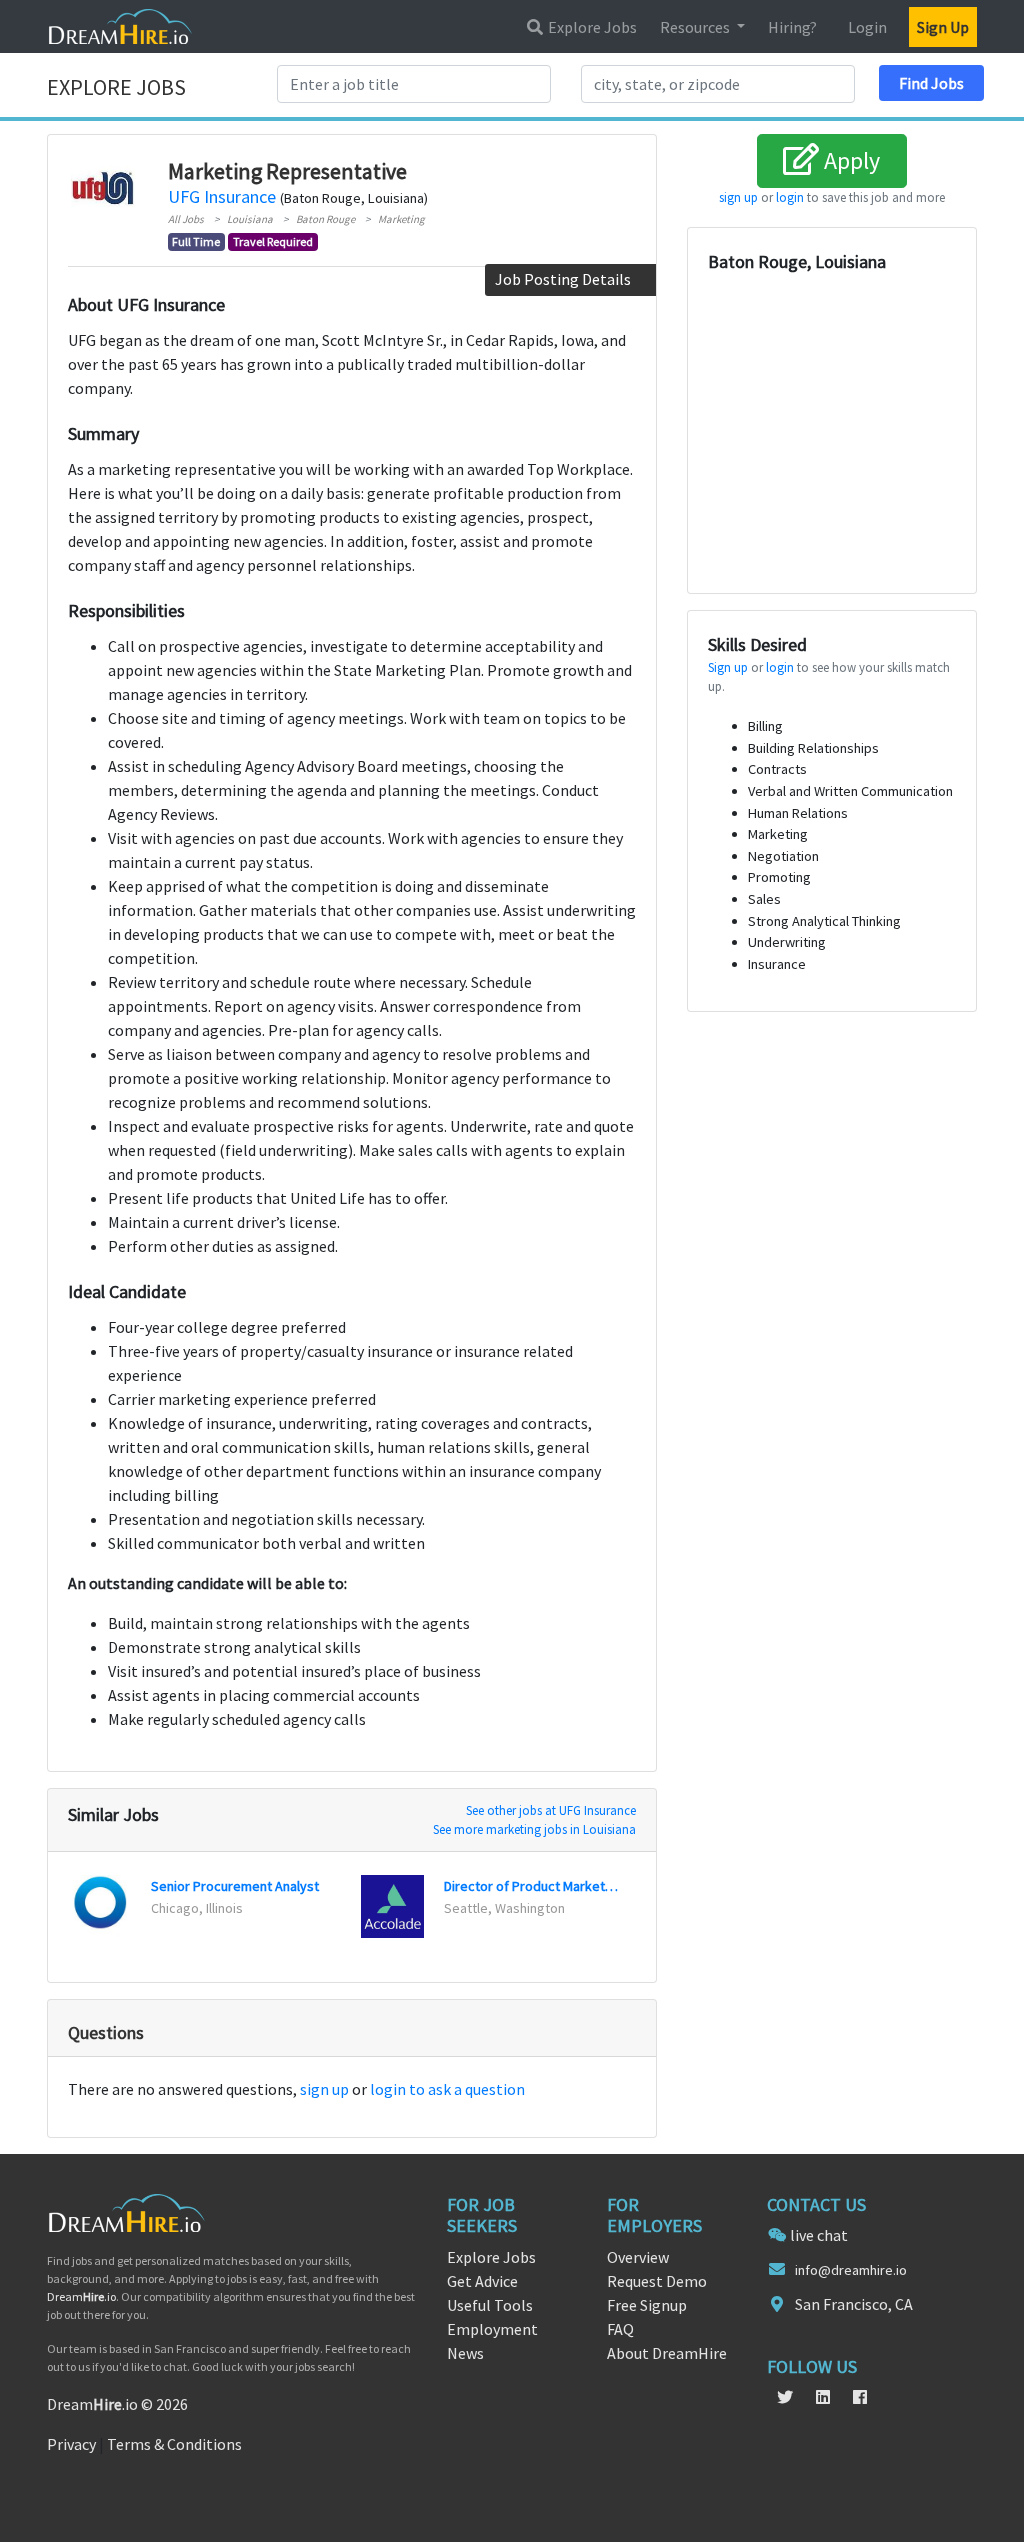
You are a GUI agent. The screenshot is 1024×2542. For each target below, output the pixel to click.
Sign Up (943, 27)
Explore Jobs (591, 27)
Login (867, 27)
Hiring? (792, 27)
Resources (696, 27)
